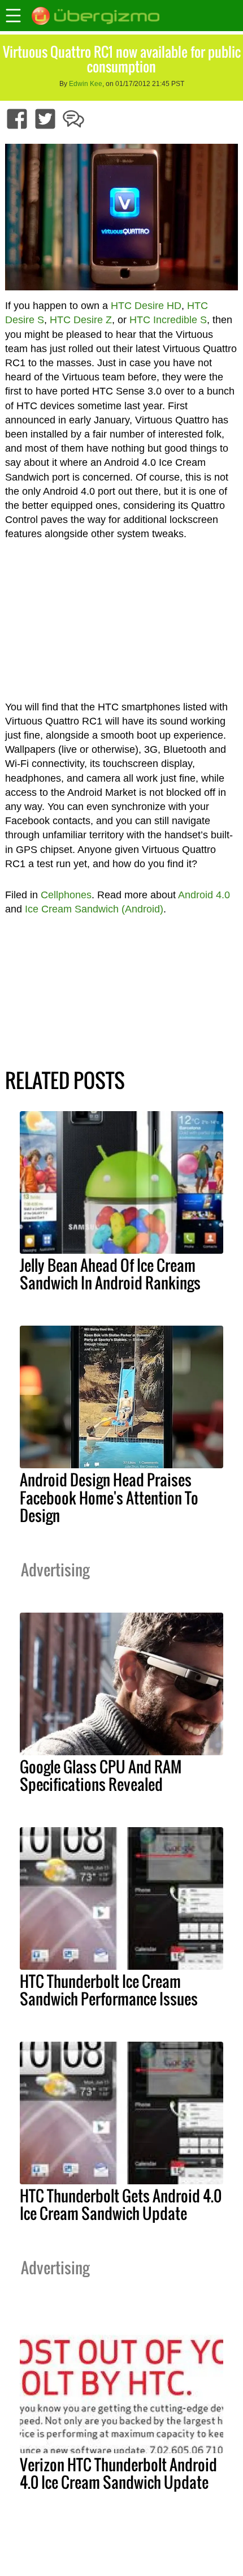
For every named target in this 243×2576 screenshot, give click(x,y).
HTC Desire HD (146, 306)
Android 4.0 (204, 895)
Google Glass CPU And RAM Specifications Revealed (101, 1775)
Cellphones (66, 895)
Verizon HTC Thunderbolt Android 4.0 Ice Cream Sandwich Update (118, 2473)
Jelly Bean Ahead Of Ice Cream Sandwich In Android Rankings (110, 1274)
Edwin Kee (86, 84)
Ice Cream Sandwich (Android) (94, 909)
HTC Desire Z (81, 320)
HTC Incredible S (168, 320)
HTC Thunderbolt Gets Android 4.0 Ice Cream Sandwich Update (121, 2204)
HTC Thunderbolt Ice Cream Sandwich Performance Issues (109, 1990)
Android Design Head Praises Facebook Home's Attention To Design (109, 1497)
